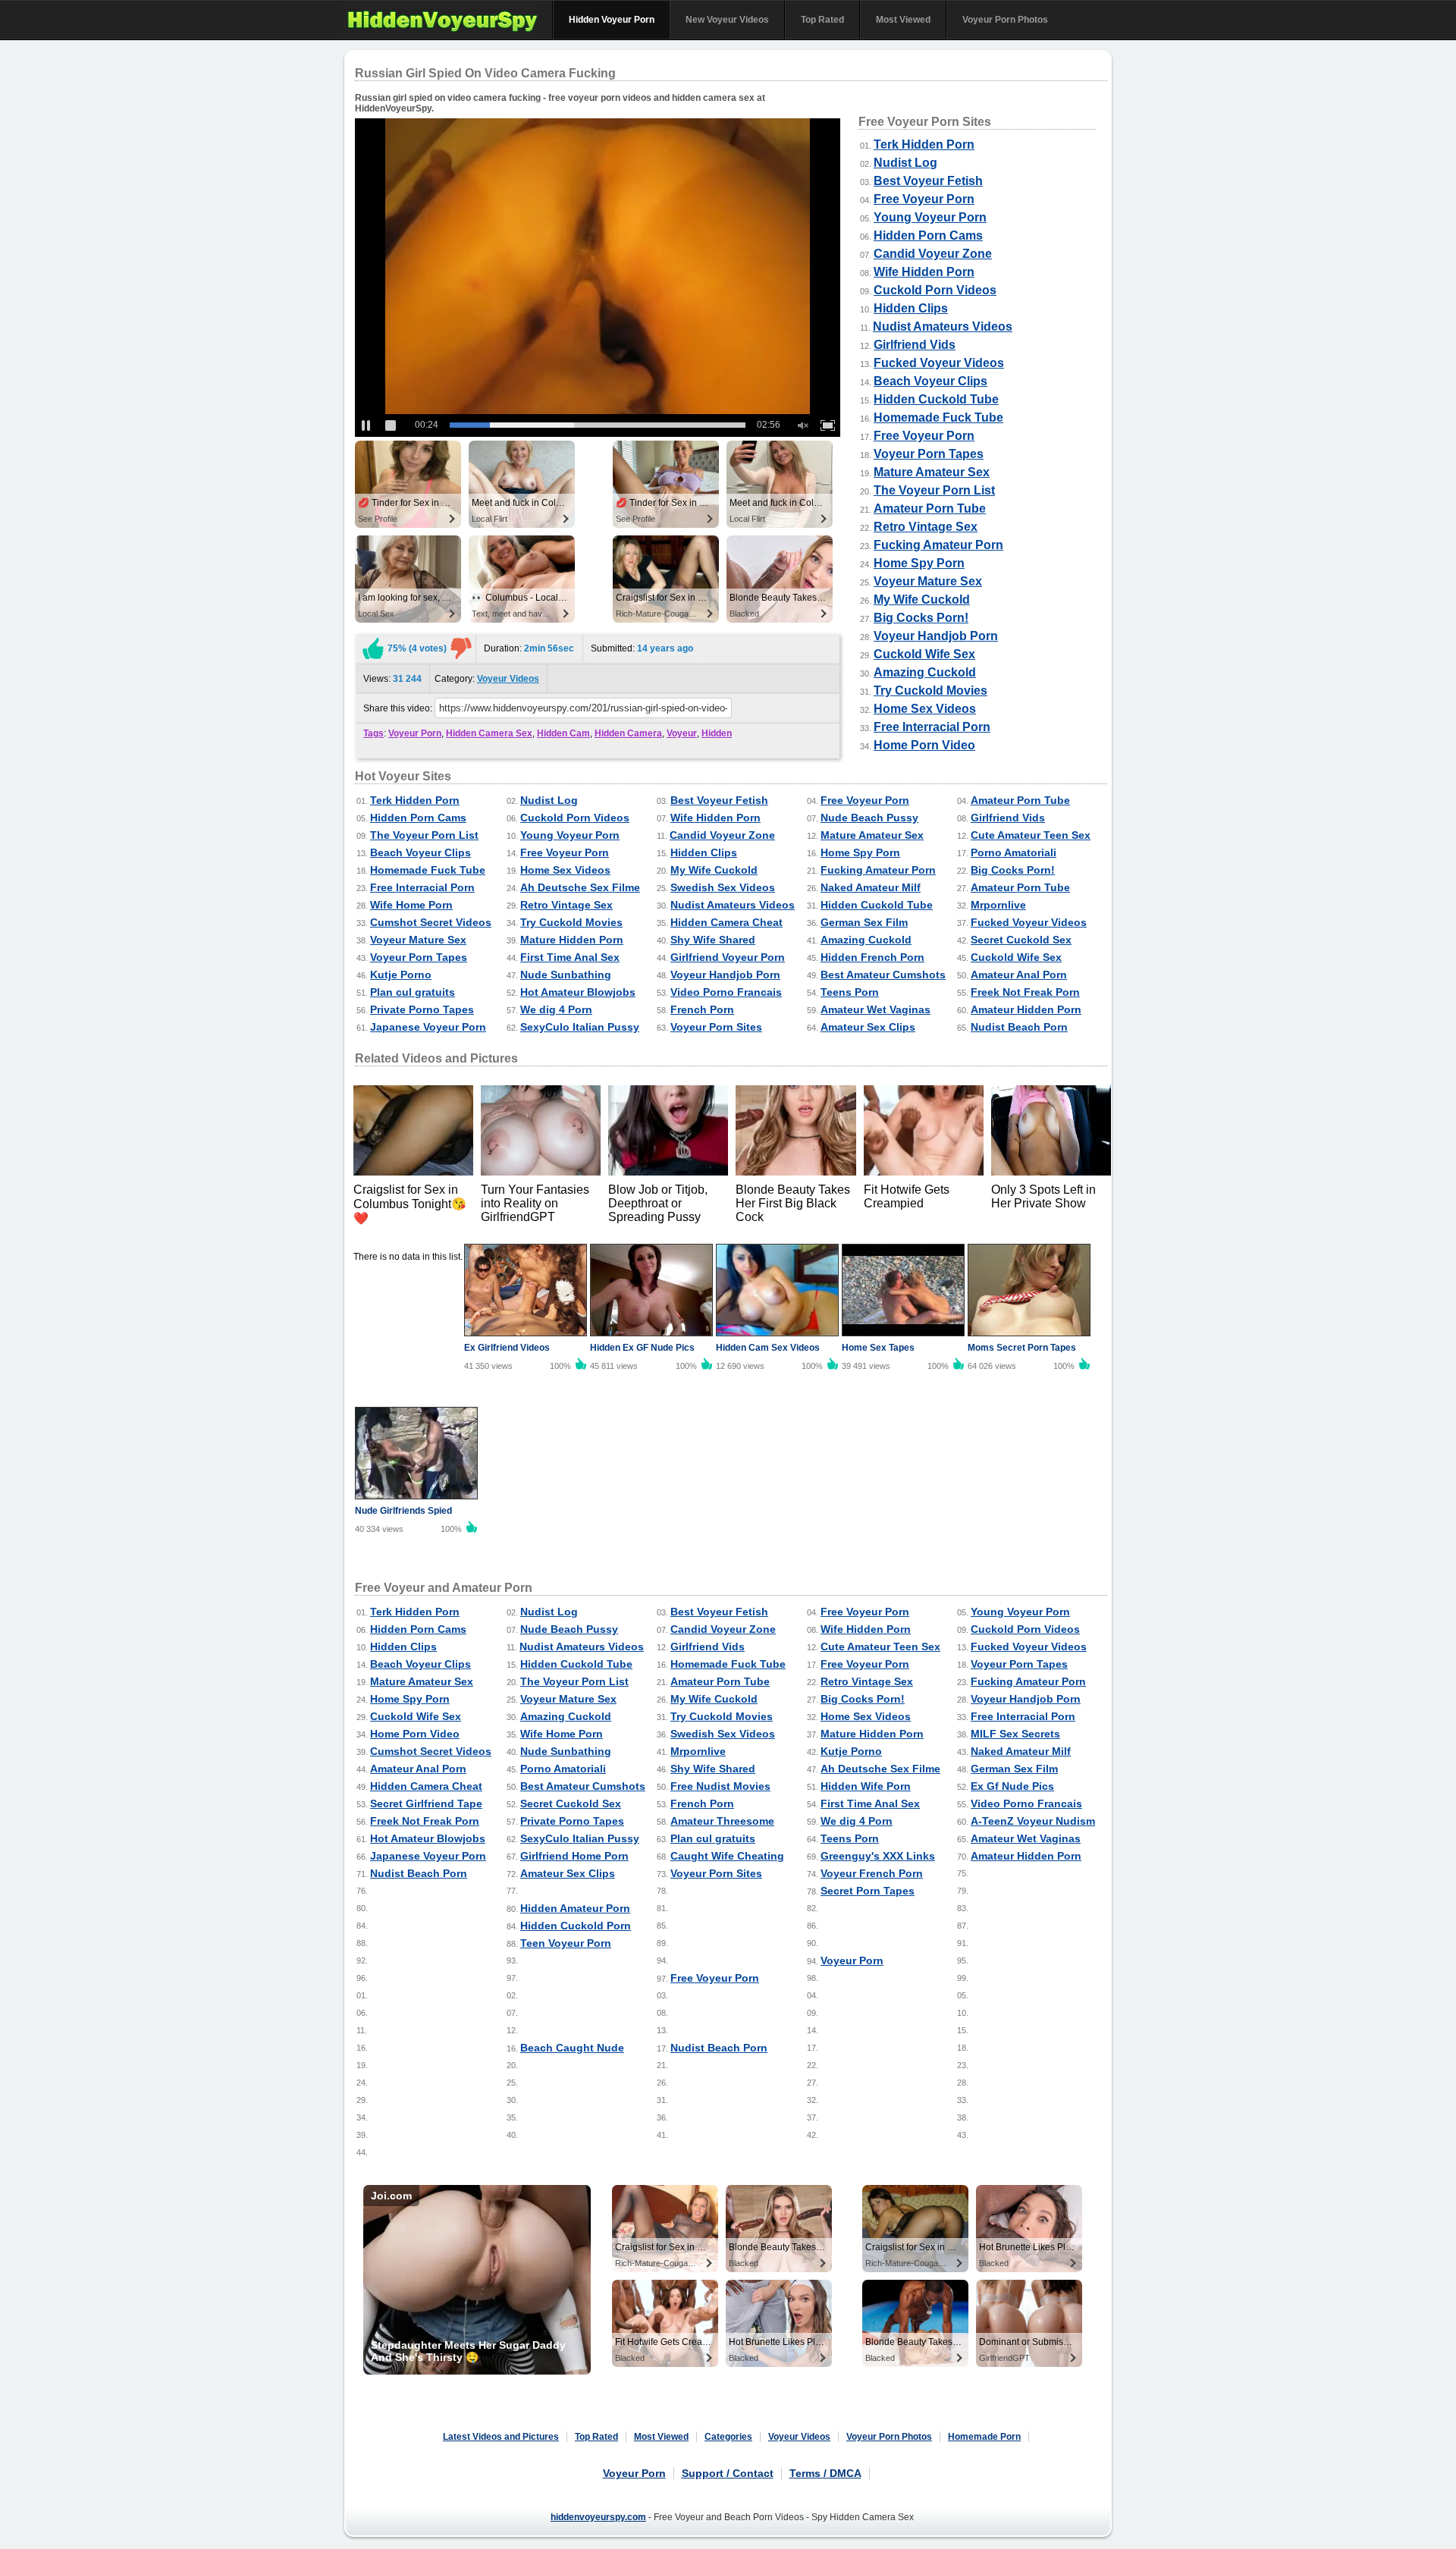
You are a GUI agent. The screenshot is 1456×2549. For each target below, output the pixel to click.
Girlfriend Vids (915, 345)
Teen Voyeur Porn (566, 1943)
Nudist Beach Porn (1019, 1027)
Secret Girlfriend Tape (426, 1803)
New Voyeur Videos (727, 20)
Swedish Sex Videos (723, 887)
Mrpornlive (998, 905)
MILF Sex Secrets (1015, 1734)
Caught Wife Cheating (727, 1856)
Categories (728, 2437)
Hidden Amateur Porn (575, 1908)
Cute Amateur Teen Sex (1031, 835)
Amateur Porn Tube (930, 509)
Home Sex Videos (925, 709)
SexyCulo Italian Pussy (580, 1027)
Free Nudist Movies (720, 1786)
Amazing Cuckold (925, 672)
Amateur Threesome (722, 1821)
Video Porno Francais (726, 992)
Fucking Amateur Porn (938, 545)
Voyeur (682, 733)
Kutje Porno (401, 975)
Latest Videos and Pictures (501, 2437)
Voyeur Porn (415, 733)
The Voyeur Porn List (934, 490)
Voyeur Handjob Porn (936, 636)
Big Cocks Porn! (921, 618)
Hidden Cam (563, 733)
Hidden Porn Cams (928, 235)
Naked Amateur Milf (871, 887)
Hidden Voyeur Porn (612, 20)
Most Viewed (903, 20)
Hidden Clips (911, 308)
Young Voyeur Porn (930, 217)
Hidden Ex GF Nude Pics (642, 1348)
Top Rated (822, 20)
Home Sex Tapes (878, 1348)
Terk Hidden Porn (924, 144)
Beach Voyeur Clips (930, 381)
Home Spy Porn (919, 563)
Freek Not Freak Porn (1025, 992)
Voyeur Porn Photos (1005, 20)
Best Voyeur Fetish (928, 181)
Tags (373, 733)
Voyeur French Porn (872, 1873)
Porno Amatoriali (1014, 852)
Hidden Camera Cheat (726, 922)
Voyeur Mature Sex (928, 581)
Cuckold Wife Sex (924, 654)
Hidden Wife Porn (866, 1786)
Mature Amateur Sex (932, 472)
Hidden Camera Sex (489, 733)
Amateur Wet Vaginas (875, 1009)
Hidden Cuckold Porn (576, 1926)
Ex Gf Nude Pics (1012, 1786)
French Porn (702, 1009)
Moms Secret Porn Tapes (1022, 1348)
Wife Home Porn (411, 905)
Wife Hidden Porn (924, 272)
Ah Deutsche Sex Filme (580, 887)
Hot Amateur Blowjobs (578, 992)
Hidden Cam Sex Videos (768, 1348)
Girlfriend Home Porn (574, 1856)
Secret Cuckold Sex (1021, 940)
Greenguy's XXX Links (878, 1856)
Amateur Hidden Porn (1026, 1009)
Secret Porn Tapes (868, 1891)
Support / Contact (728, 2473)
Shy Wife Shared (713, 940)
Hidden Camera (628, 733)
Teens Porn (850, 992)
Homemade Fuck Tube (938, 418)
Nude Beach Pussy (869, 818)
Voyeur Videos (508, 679)
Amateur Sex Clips (868, 1027)
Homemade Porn (984, 2437)
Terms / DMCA (825, 2473)
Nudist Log (905, 163)
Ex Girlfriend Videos (507, 1348)
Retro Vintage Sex (926, 527)
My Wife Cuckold (922, 600)
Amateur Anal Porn (1019, 975)
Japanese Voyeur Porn (428, 1027)
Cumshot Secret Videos (431, 922)
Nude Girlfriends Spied (403, 1511)
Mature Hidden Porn (572, 940)
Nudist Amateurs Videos (943, 326)
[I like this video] (373, 648)
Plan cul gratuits (413, 992)
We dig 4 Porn (556, 1009)
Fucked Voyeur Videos (939, 363)
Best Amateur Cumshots (883, 975)
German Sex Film (864, 922)
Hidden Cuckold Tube (936, 399)
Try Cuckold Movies (930, 691)
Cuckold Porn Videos (935, 290)
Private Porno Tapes (422, 1009)
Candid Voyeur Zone (933, 254)
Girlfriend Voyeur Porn (728, 957)
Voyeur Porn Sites (716, 1027)
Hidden (717, 733)
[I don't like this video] (461, 648)
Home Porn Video (924, 745)
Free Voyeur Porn (924, 199)
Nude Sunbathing (566, 975)
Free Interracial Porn (932, 727)
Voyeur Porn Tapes (929, 454)
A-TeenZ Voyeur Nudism (1033, 1821)
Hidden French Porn (872, 957)
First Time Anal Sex (570, 957)
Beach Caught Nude (572, 2048)
